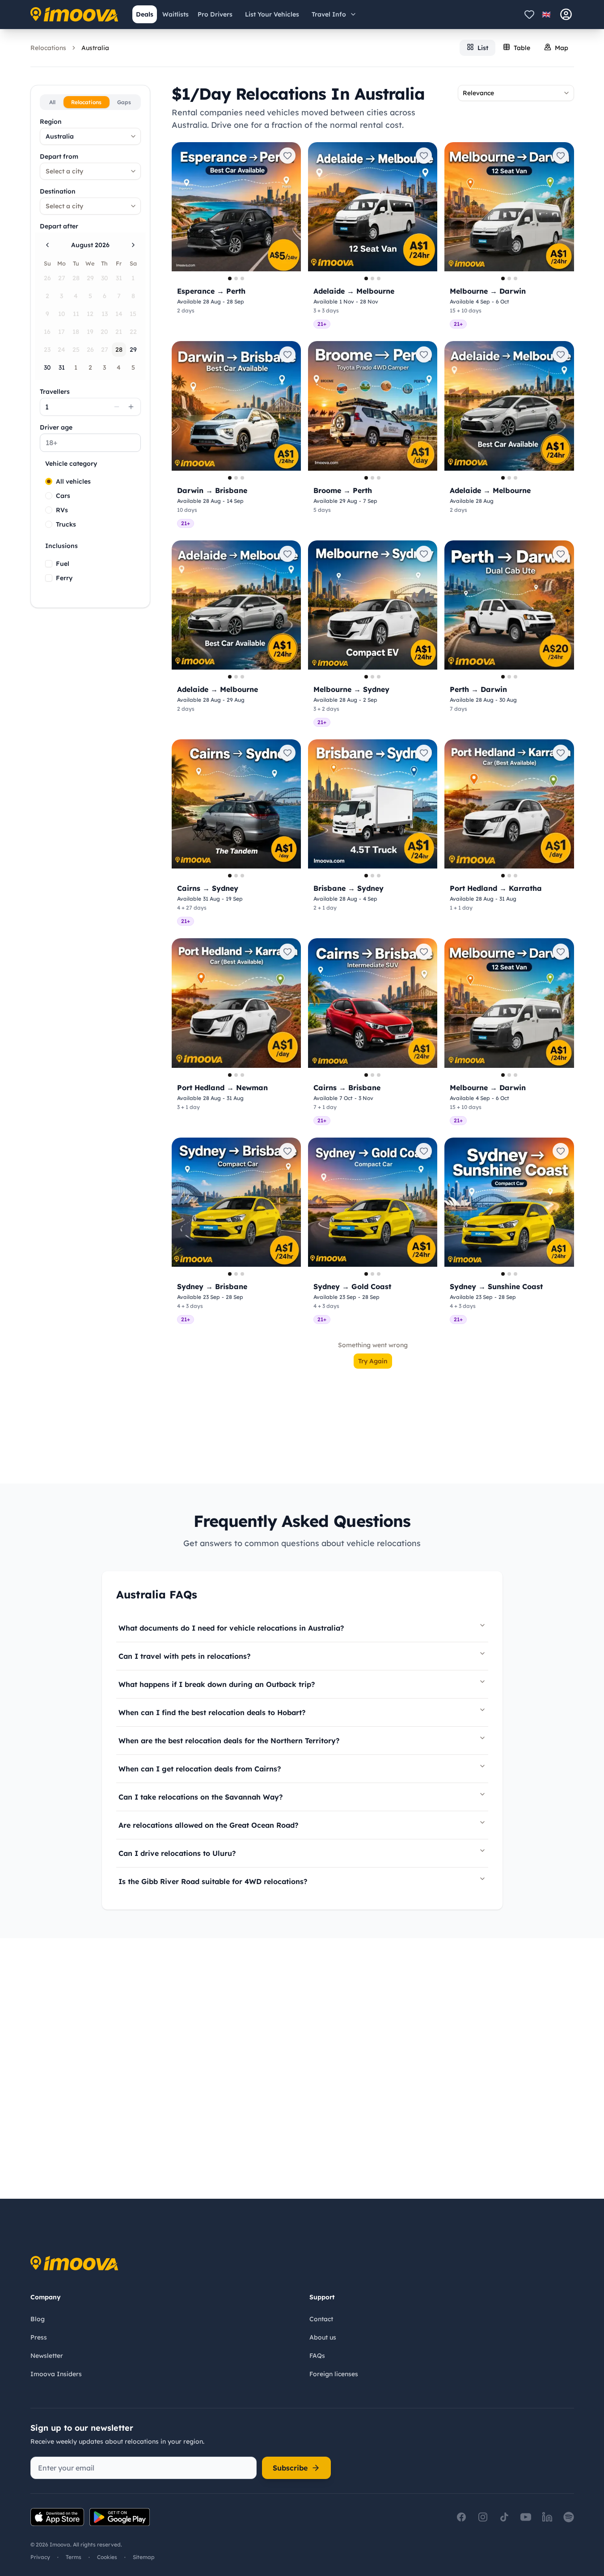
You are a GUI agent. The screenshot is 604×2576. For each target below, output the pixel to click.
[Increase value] (131, 407)
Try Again (373, 1361)
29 (133, 350)
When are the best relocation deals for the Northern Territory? (229, 1741)
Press (39, 2337)
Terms (74, 2557)
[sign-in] (566, 14)
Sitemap (144, 2557)
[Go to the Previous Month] (47, 245)
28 (119, 350)
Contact (321, 2319)
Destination (58, 191)
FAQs (317, 2356)
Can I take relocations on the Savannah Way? (201, 1797)
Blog (38, 2319)
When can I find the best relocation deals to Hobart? (212, 1712)
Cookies (107, 2557)
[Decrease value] (117, 407)
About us (323, 2337)
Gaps (124, 102)
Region (51, 122)
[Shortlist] (529, 14)
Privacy (40, 2557)
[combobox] (90, 136)
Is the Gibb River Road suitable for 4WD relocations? (213, 1881)
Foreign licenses (334, 2374)
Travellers (55, 392)
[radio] (49, 481)
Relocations (48, 48)
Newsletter (47, 2356)
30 (47, 367)
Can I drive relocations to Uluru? (177, 1853)
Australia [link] (95, 48)
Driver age (56, 427)
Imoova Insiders (56, 2374)
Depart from (59, 156)
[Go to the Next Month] (133, 245)
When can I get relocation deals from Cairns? (200, 1769)
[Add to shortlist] (287, 156)
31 (62, 367)
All (52, 102)
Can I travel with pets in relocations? (184, 1656)
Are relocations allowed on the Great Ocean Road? (208, 1825)
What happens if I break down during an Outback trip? (217, 1684)
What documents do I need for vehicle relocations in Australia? (231, 1628)
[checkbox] (49, 564)
